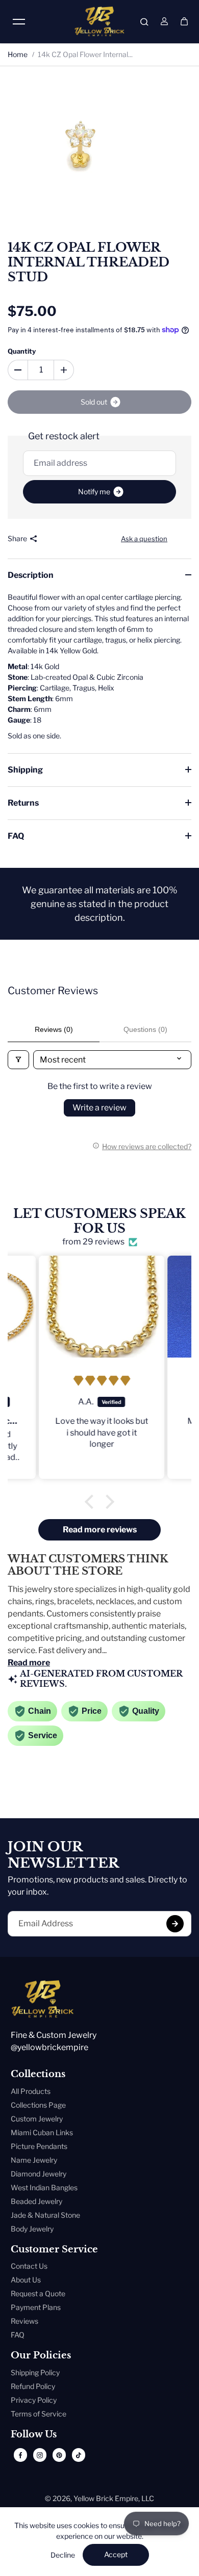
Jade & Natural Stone (45, 2215)
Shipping (25, 770)
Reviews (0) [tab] (54, 1029)
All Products (31, 2091)
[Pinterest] (59, 2455)
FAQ (16, 836)
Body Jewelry (32, 2229)
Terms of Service (39, 2414)
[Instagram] (40, 2455)
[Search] (144, 21)
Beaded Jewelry (36, 2201)
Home (18, 54)
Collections (38, 2074)
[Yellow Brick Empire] (99, 21)
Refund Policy (33, 2386)
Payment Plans (36, 2307)
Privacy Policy (34, 2400)
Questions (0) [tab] (145, 1029)
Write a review (99, 1108)
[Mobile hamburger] (19, 21)
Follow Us (34, 2435)
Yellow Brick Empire (106, 2498)
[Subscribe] (175, 1924)
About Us (26, 2280)
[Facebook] (20, 2455)
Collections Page (38, 2105)
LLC (148, 2498)
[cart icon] (184, 21)
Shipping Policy (35, 2372)
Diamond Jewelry (39, 2174)
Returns (23, 803)
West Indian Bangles (44, 2187)
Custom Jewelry (37, 2119)
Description (31, 575)
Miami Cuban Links (42, 2132)
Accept (116, 2554)
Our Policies (41, 2356)
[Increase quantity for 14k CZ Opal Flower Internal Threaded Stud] (64, 370)
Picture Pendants (39, 2146)
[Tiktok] (79, 2455)
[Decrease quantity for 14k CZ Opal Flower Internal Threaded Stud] (18, 370)
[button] (92, 1502)
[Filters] (18, 1060)
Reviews (24, 2321)
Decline (63, 2555)
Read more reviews (100, 1530)
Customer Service (54, 2250)
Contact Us (29, 2266)
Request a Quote (38, 2293)
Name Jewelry (34, 2160)
